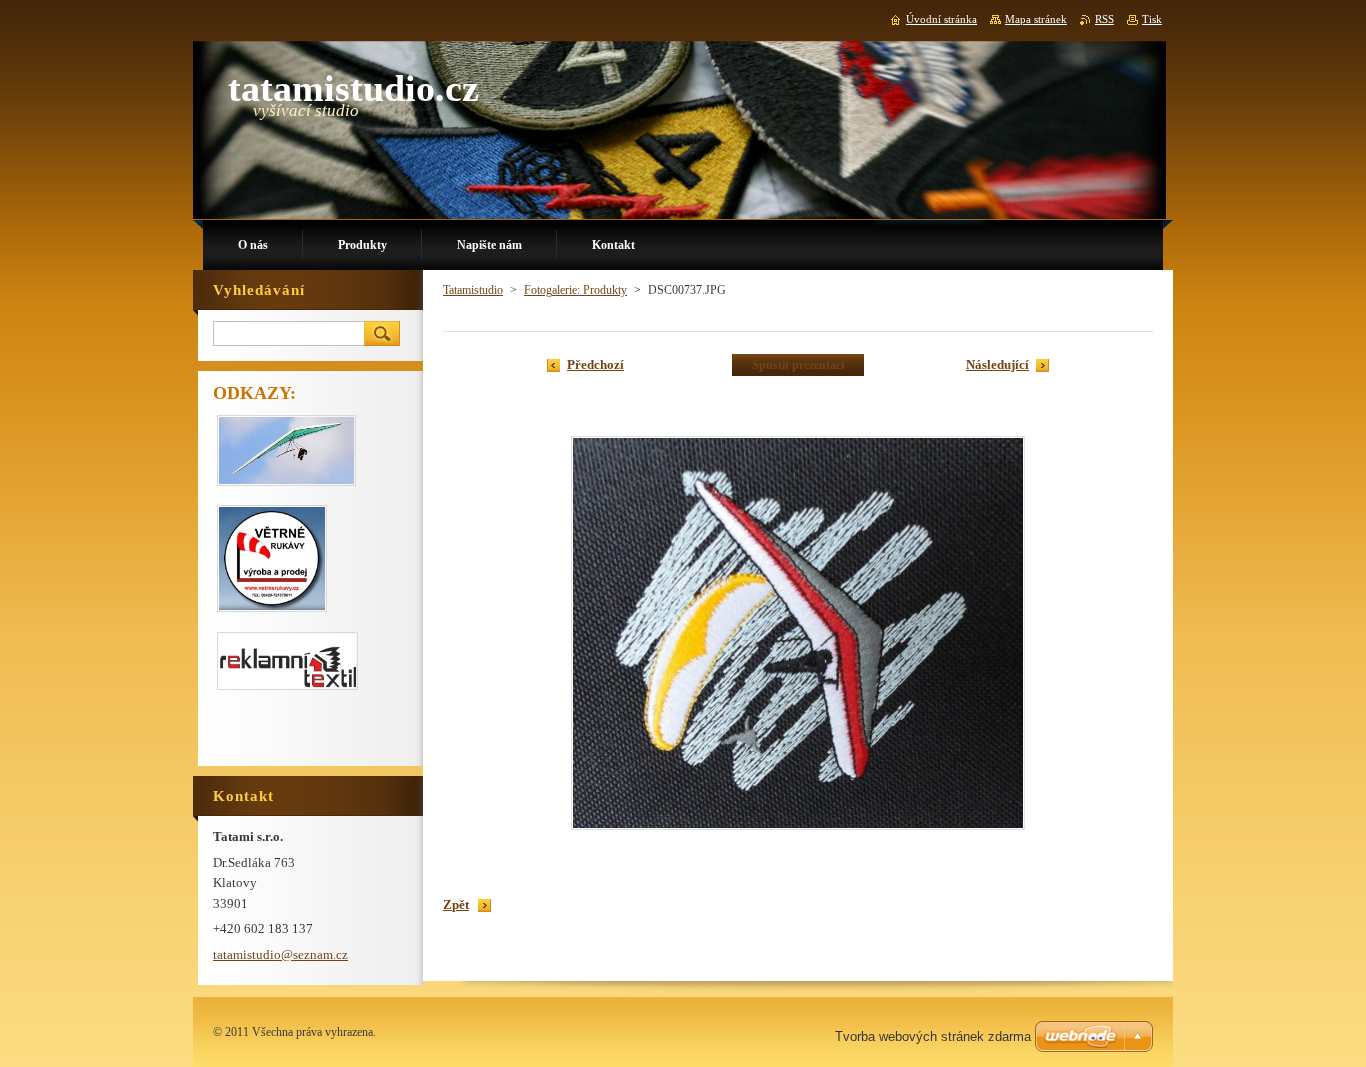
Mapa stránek (1036, 19)
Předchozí (595, 365)
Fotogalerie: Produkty (575, 290)
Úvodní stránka (941, 19)
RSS (1104, 19)
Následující (997, 365)
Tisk (1152, 19)
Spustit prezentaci (798, 365)
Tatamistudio (473, 290)
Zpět (456, 905)
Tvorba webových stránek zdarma (933, 1036)
